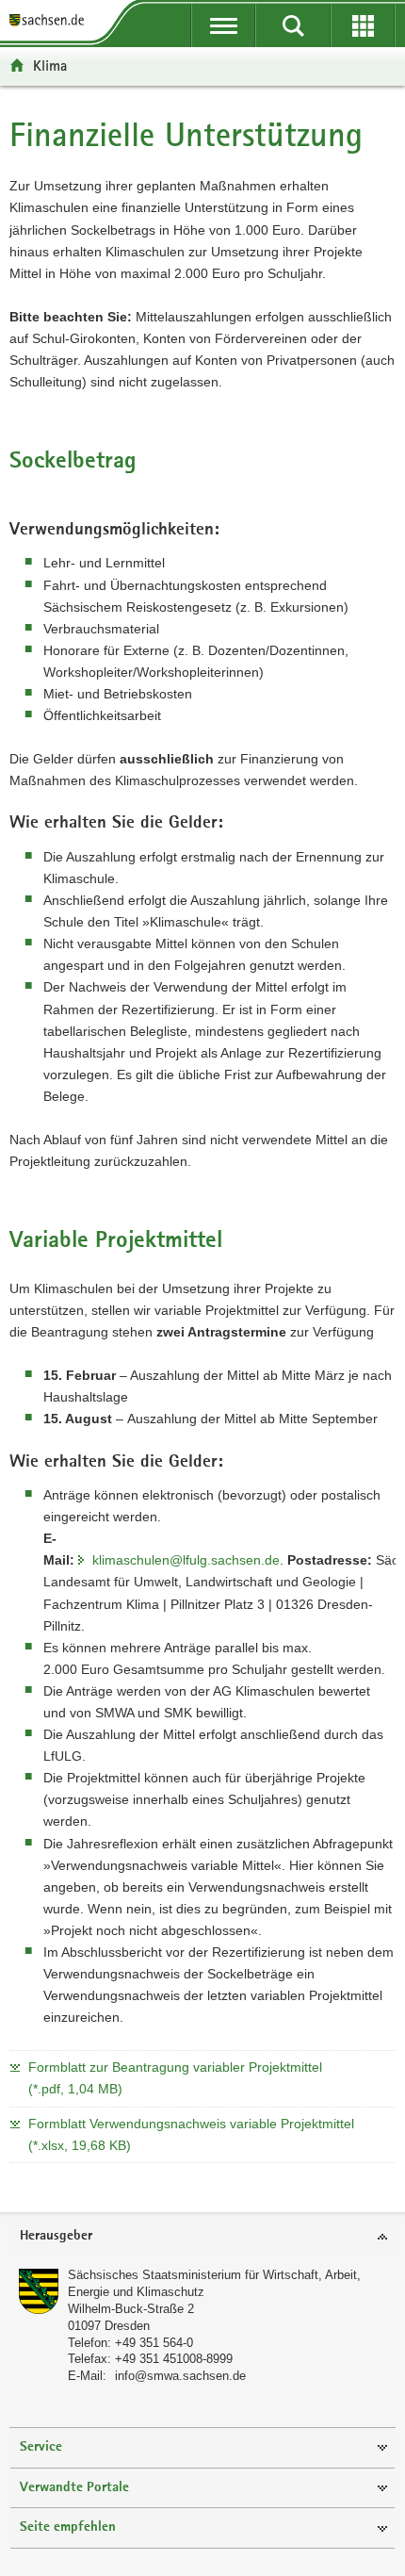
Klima (50, 66)
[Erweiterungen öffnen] (363, 25)
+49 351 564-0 (154, 2343)
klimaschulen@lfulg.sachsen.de (186, 1560)
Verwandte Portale (74, 2488)
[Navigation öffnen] (223, 25)
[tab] (202, 2237)
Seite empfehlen (68, 2527)
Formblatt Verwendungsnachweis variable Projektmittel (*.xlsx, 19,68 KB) (191, 2134)
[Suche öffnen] (293, 25)
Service (41, 2447)
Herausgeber (56, 2236)
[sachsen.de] (51, 21)
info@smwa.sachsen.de (180, 2376)
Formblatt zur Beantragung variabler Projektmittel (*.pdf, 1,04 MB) (175, 2078)
